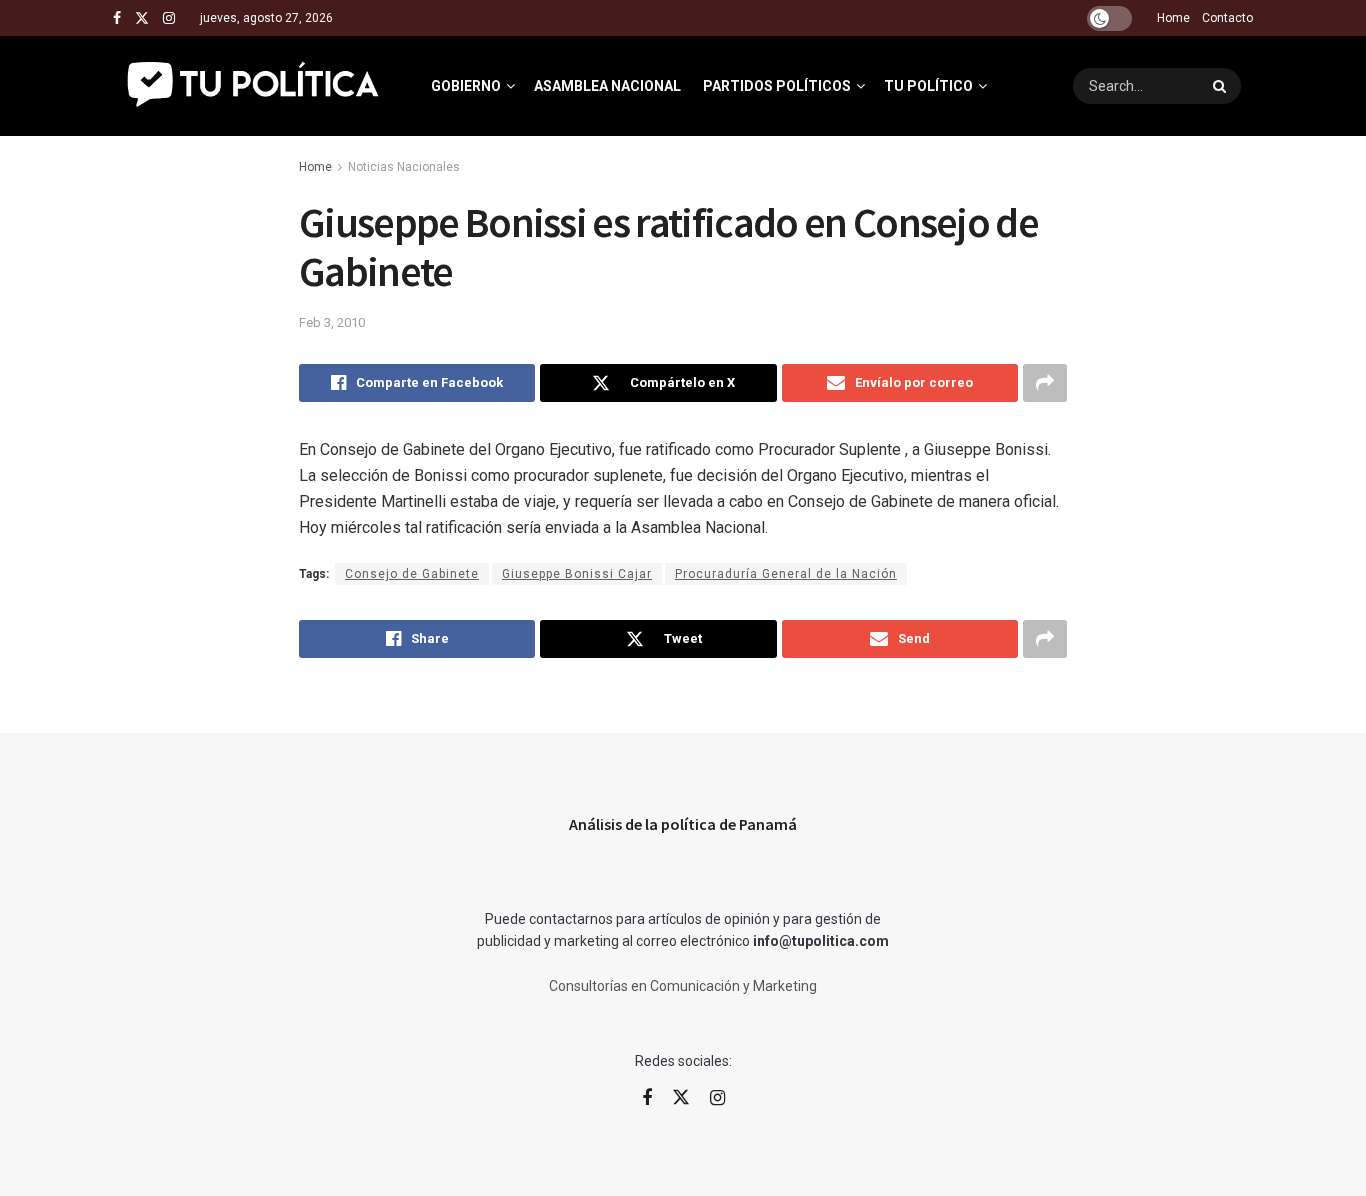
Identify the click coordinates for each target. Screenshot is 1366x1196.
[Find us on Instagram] (169, 18)
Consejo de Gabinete (412, 574)
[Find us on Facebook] (117, 18)
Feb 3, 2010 (332, 322)
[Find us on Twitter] (142, 18)
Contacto (1227, 18)
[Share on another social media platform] (1045, 383)
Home (1173, 18)
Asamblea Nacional (607, 86)
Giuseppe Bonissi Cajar (577, 574)
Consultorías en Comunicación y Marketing (683, 986)
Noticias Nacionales (404, 167)
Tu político (928, 86)
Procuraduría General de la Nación (786, 574)
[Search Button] (1222, 86)
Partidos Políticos (777, 86)
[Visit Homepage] (254, 86)
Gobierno (466, 86)
